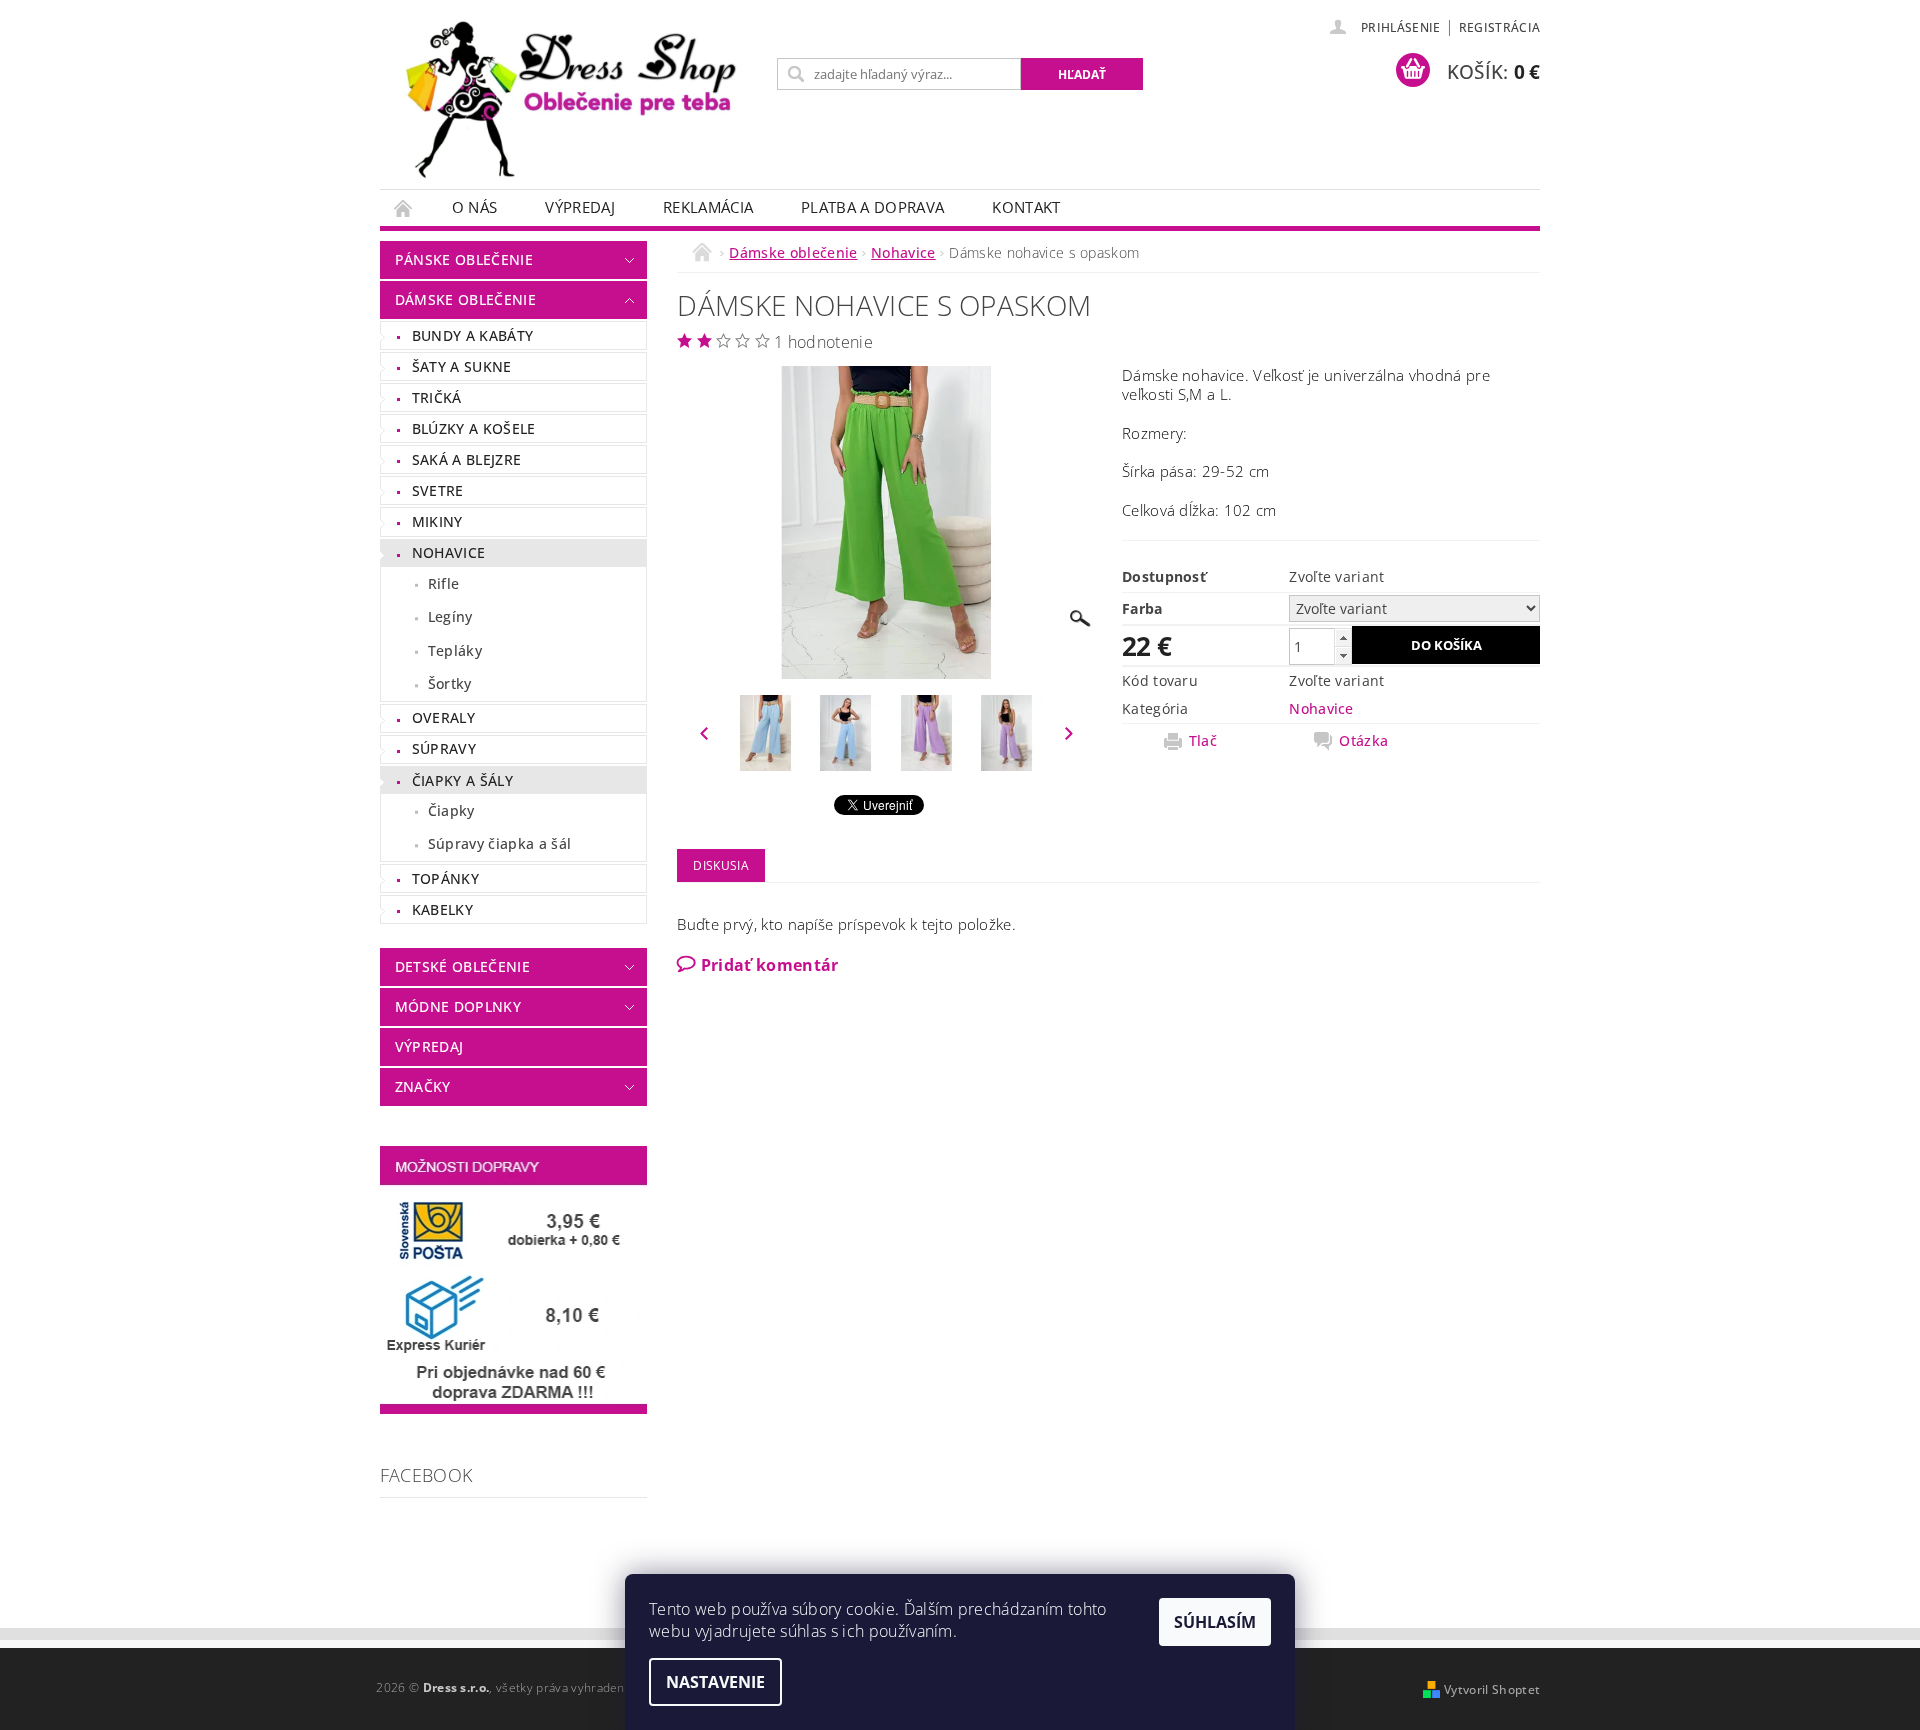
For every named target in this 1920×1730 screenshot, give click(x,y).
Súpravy (444, 748)
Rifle (444, 583)
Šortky (450, 683)
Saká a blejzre (466, 459)
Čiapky (451, 810)
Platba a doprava (872, 207)
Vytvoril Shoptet (1492, 1689)
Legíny (450, 616)
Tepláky (455, 650)
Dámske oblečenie (465, 299)
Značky (423, 1086)
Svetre (438, 490)
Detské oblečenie (462, 966)
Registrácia (1500, 27)
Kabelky (442, 909)
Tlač (1203, 741)
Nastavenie (715, 1682)
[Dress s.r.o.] (575, 104)
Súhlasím (1215, 1622)
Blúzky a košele (474, 428)
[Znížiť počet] (1343, 655)
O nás (475, 207)
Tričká (437, 397)
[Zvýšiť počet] (1343, 637)
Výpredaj (580, 207)
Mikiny (437, 521)
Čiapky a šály (462, 780)
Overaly (443, 717)
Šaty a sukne (462, 366)
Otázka (1363, 741)
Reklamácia (708, 207)
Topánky (445, 878)
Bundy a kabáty (472, 335)
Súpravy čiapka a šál (499, 843)
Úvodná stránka (404, 207)
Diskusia (721, 865)
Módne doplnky (458, 1006)
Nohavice (449, 552)
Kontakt (1026, 207)
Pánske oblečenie (464, 259)
